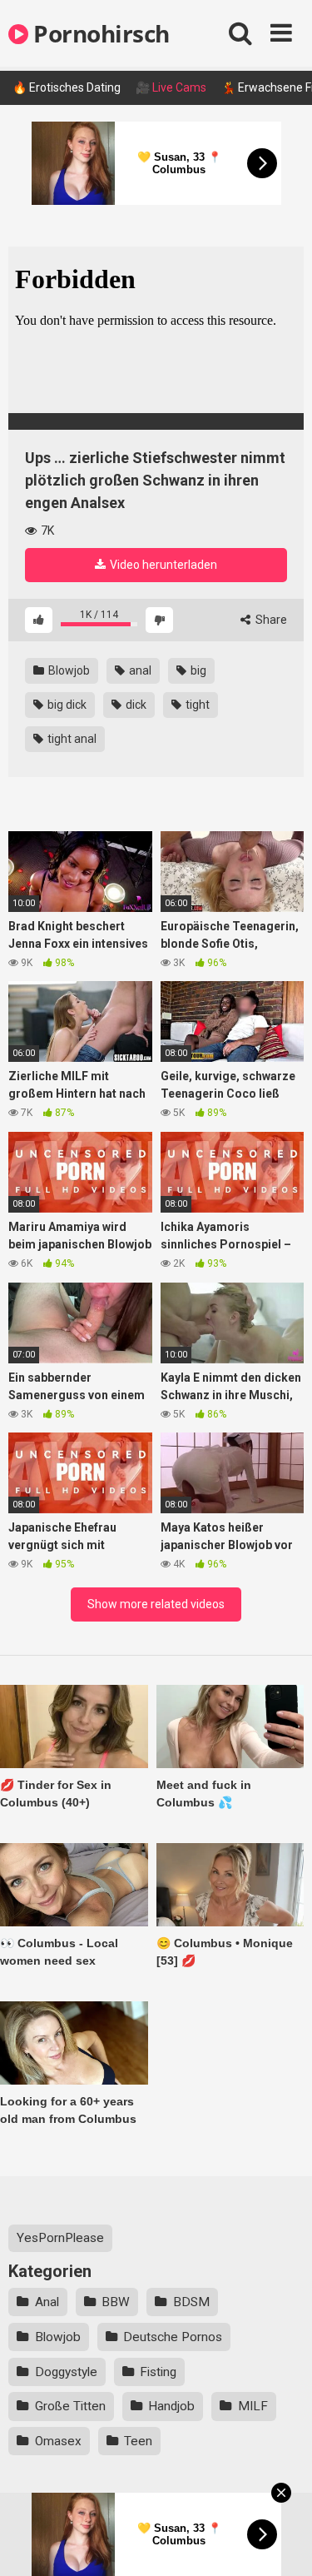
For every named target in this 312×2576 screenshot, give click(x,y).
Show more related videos (156, 1604)
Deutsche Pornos (173, 2337)
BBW (116, 2302)
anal (139, 670)
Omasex (58, 2441)
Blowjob (68, 670)
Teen (138, 2441)
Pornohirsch (99, 33)
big (197, 670)
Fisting (158, 2372)
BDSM (191, 2302)
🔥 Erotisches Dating (67, 87)
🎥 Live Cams (171, 87)
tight (196, 705)
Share (270, 620)
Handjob (171, 2406)
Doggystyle (66, 2372)
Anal (47, 2302)
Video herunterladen (162, 565)
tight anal (71, 739)
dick (135, 705)
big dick (66, 705)
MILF (253, 2406)
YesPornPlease (60, 2238)
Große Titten (70, 2406)
